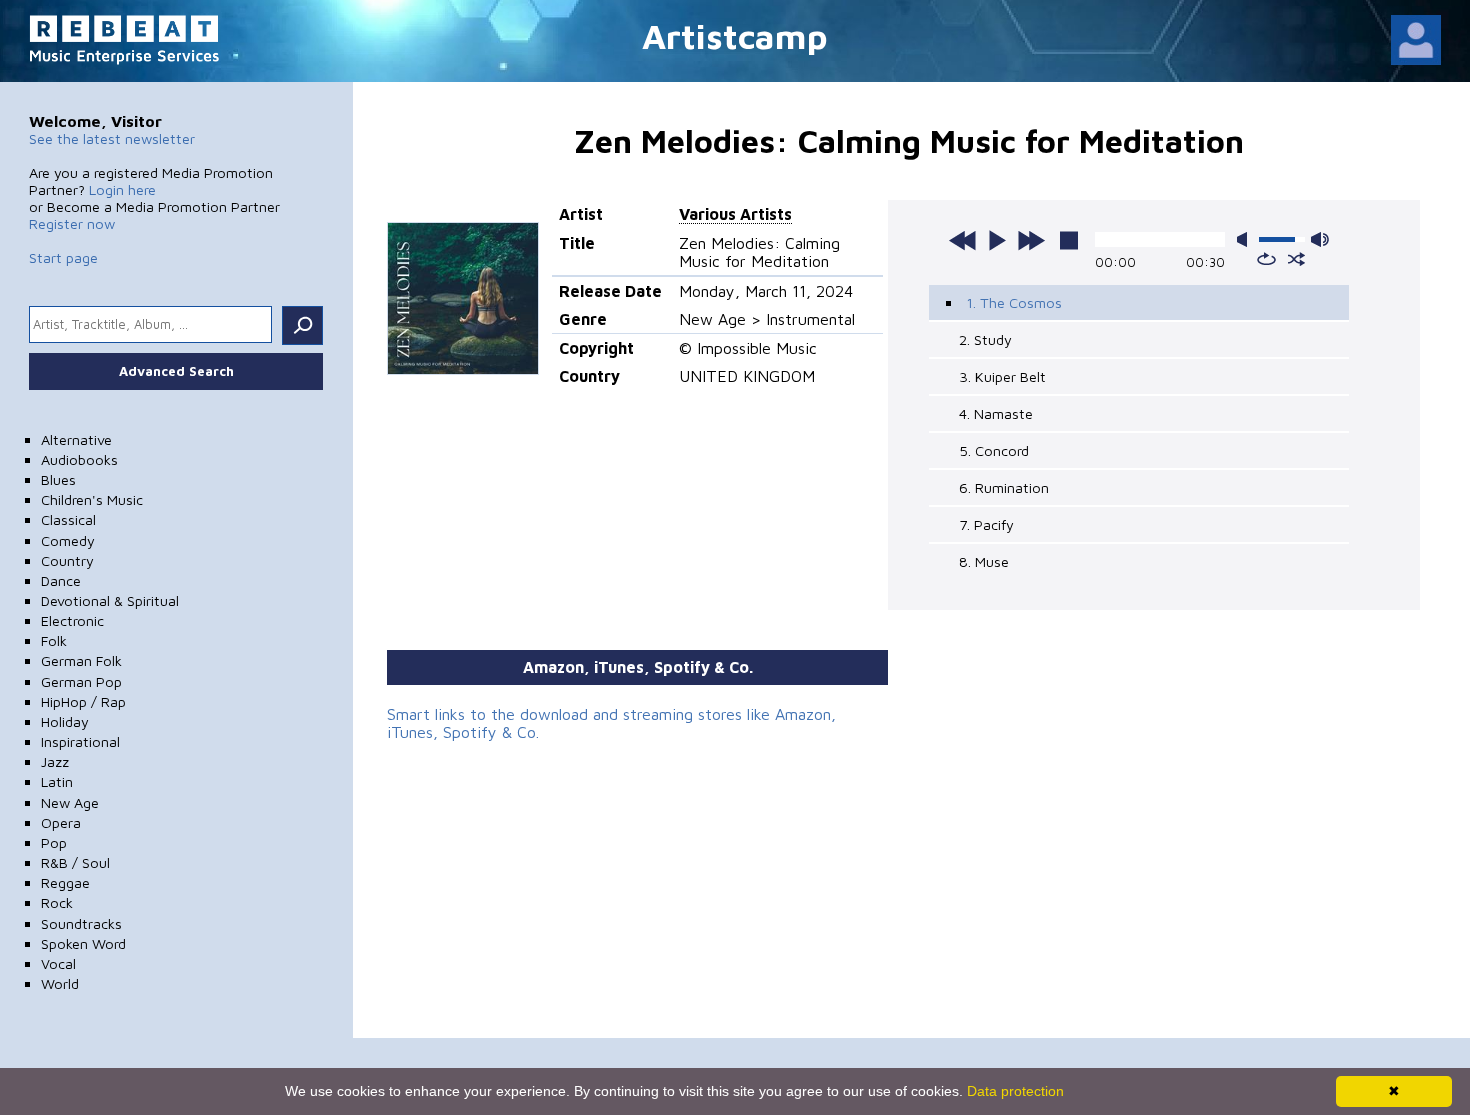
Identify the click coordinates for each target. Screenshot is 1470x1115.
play (997, 240)
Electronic (72, 620)
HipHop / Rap (83, 701)
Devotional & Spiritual (110, 600)
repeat (1266, 259)
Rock (57, 902)
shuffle (1296, 259)
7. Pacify (986, 524)
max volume (1320, 239)
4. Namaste (996, 413)
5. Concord (994, 450)
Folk (54, 640)
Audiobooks (79, 459)
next (1031, 240)
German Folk (81, 660)
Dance (61, 580)
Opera (61, 822)
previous (963, 240)
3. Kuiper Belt (1002, 376)
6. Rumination (1004, 487)
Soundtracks (81, 923)
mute (1246, 239)
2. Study (985, 339)
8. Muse (984, 561)
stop (1069, 240)
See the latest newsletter (112, 138)
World (60, 983)
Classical (68, 519)
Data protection (1015, 1091)
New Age (70, 802)
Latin (57, 781)
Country (67, 560)
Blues (58, 479)
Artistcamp (735, 35)
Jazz (55, 761)
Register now (72, 223)
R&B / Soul (75, 862)
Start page (63, 257)
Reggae (65, 882)
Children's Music (92, 499)
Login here (122, 189)
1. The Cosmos (1014, 302)
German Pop (81, 681)
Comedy (68, 540)
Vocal (58, 963)
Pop (54, 842)
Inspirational (80, 741)
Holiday (65, 721)
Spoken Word (83, 943)
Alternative (76, 439)
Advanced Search (176, 371)
